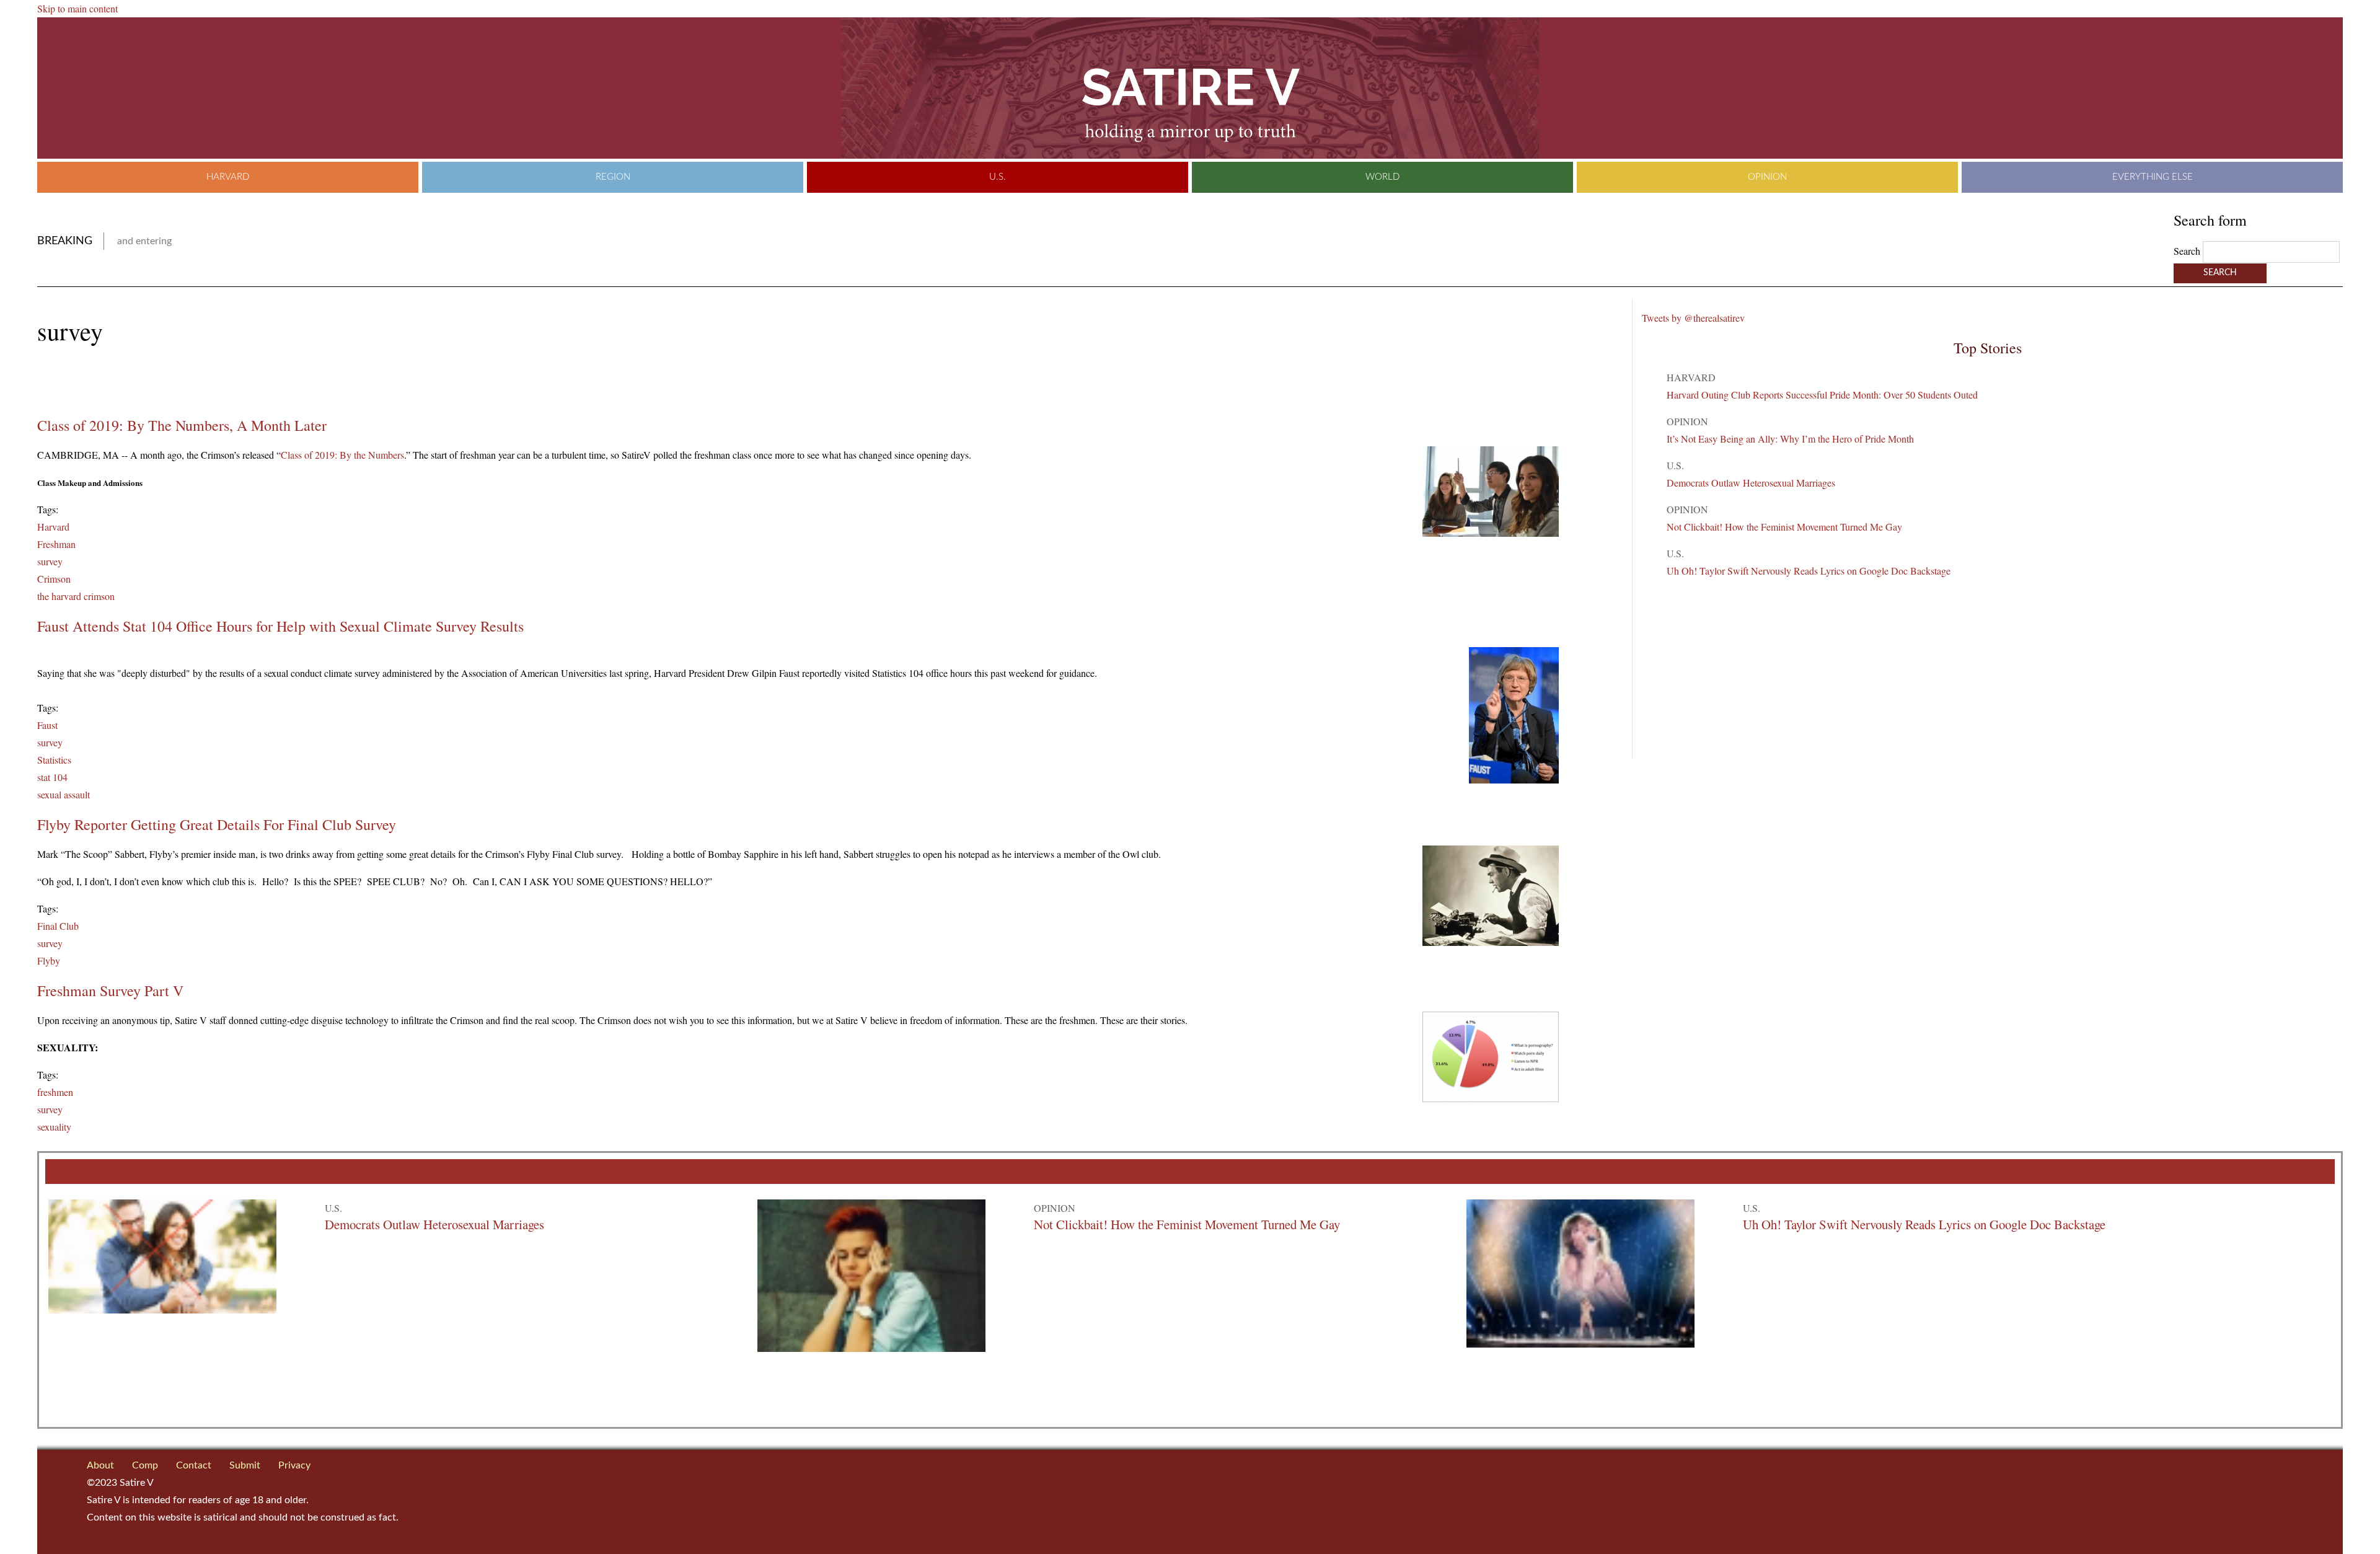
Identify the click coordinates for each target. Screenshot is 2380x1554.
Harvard (228, 177)
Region (613, 177)
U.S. (998, 177)
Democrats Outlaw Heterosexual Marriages (1751, 483)
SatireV (1190, 88)
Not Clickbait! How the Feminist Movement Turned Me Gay (1784, 527)
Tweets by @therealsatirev (1693, 318)
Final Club (58, 926)
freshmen (55, 1092)
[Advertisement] (182, 381)
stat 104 (52, 777)
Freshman (56, 544)
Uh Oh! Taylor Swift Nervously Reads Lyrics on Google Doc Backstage (1809, 571)
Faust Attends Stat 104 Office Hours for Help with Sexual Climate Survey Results (280, 626)
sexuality (54, 1127)
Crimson (54, 579)
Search (2188, 251)
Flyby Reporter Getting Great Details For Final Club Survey (217, 824)
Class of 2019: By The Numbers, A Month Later (182, 425)
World (1382, 177)
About (100, 1465)
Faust (47, 725)
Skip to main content (77, 8)
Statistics (54, 760)
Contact (194, 1465)
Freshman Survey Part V (110, 991)
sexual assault (64, 794)
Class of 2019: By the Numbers (342, 455)
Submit (245, 1465)
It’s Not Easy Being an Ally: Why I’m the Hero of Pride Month (1790, 439)
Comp (145, 1465)
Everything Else (2153, 177)
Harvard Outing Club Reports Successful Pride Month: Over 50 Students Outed (1822, 395)
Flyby (49, 960)
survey (50, 561)
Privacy (294, 1465)
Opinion (1767, 177)
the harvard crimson (76, 596)
